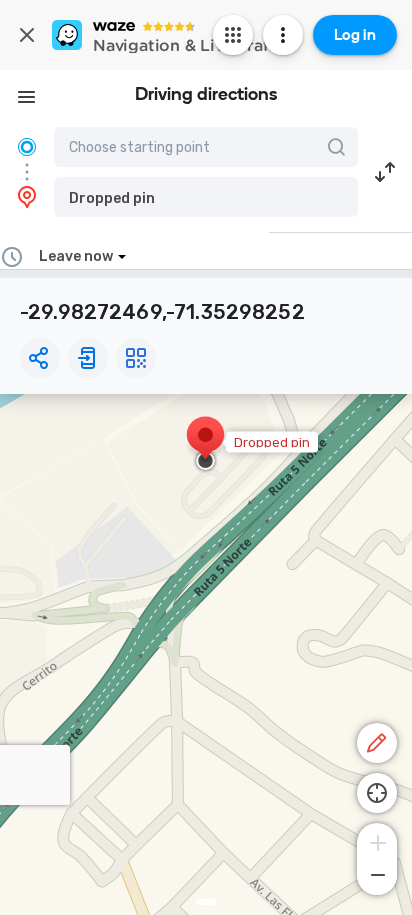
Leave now (76, 256)
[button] (206, 197)
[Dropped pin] (205, 445)
